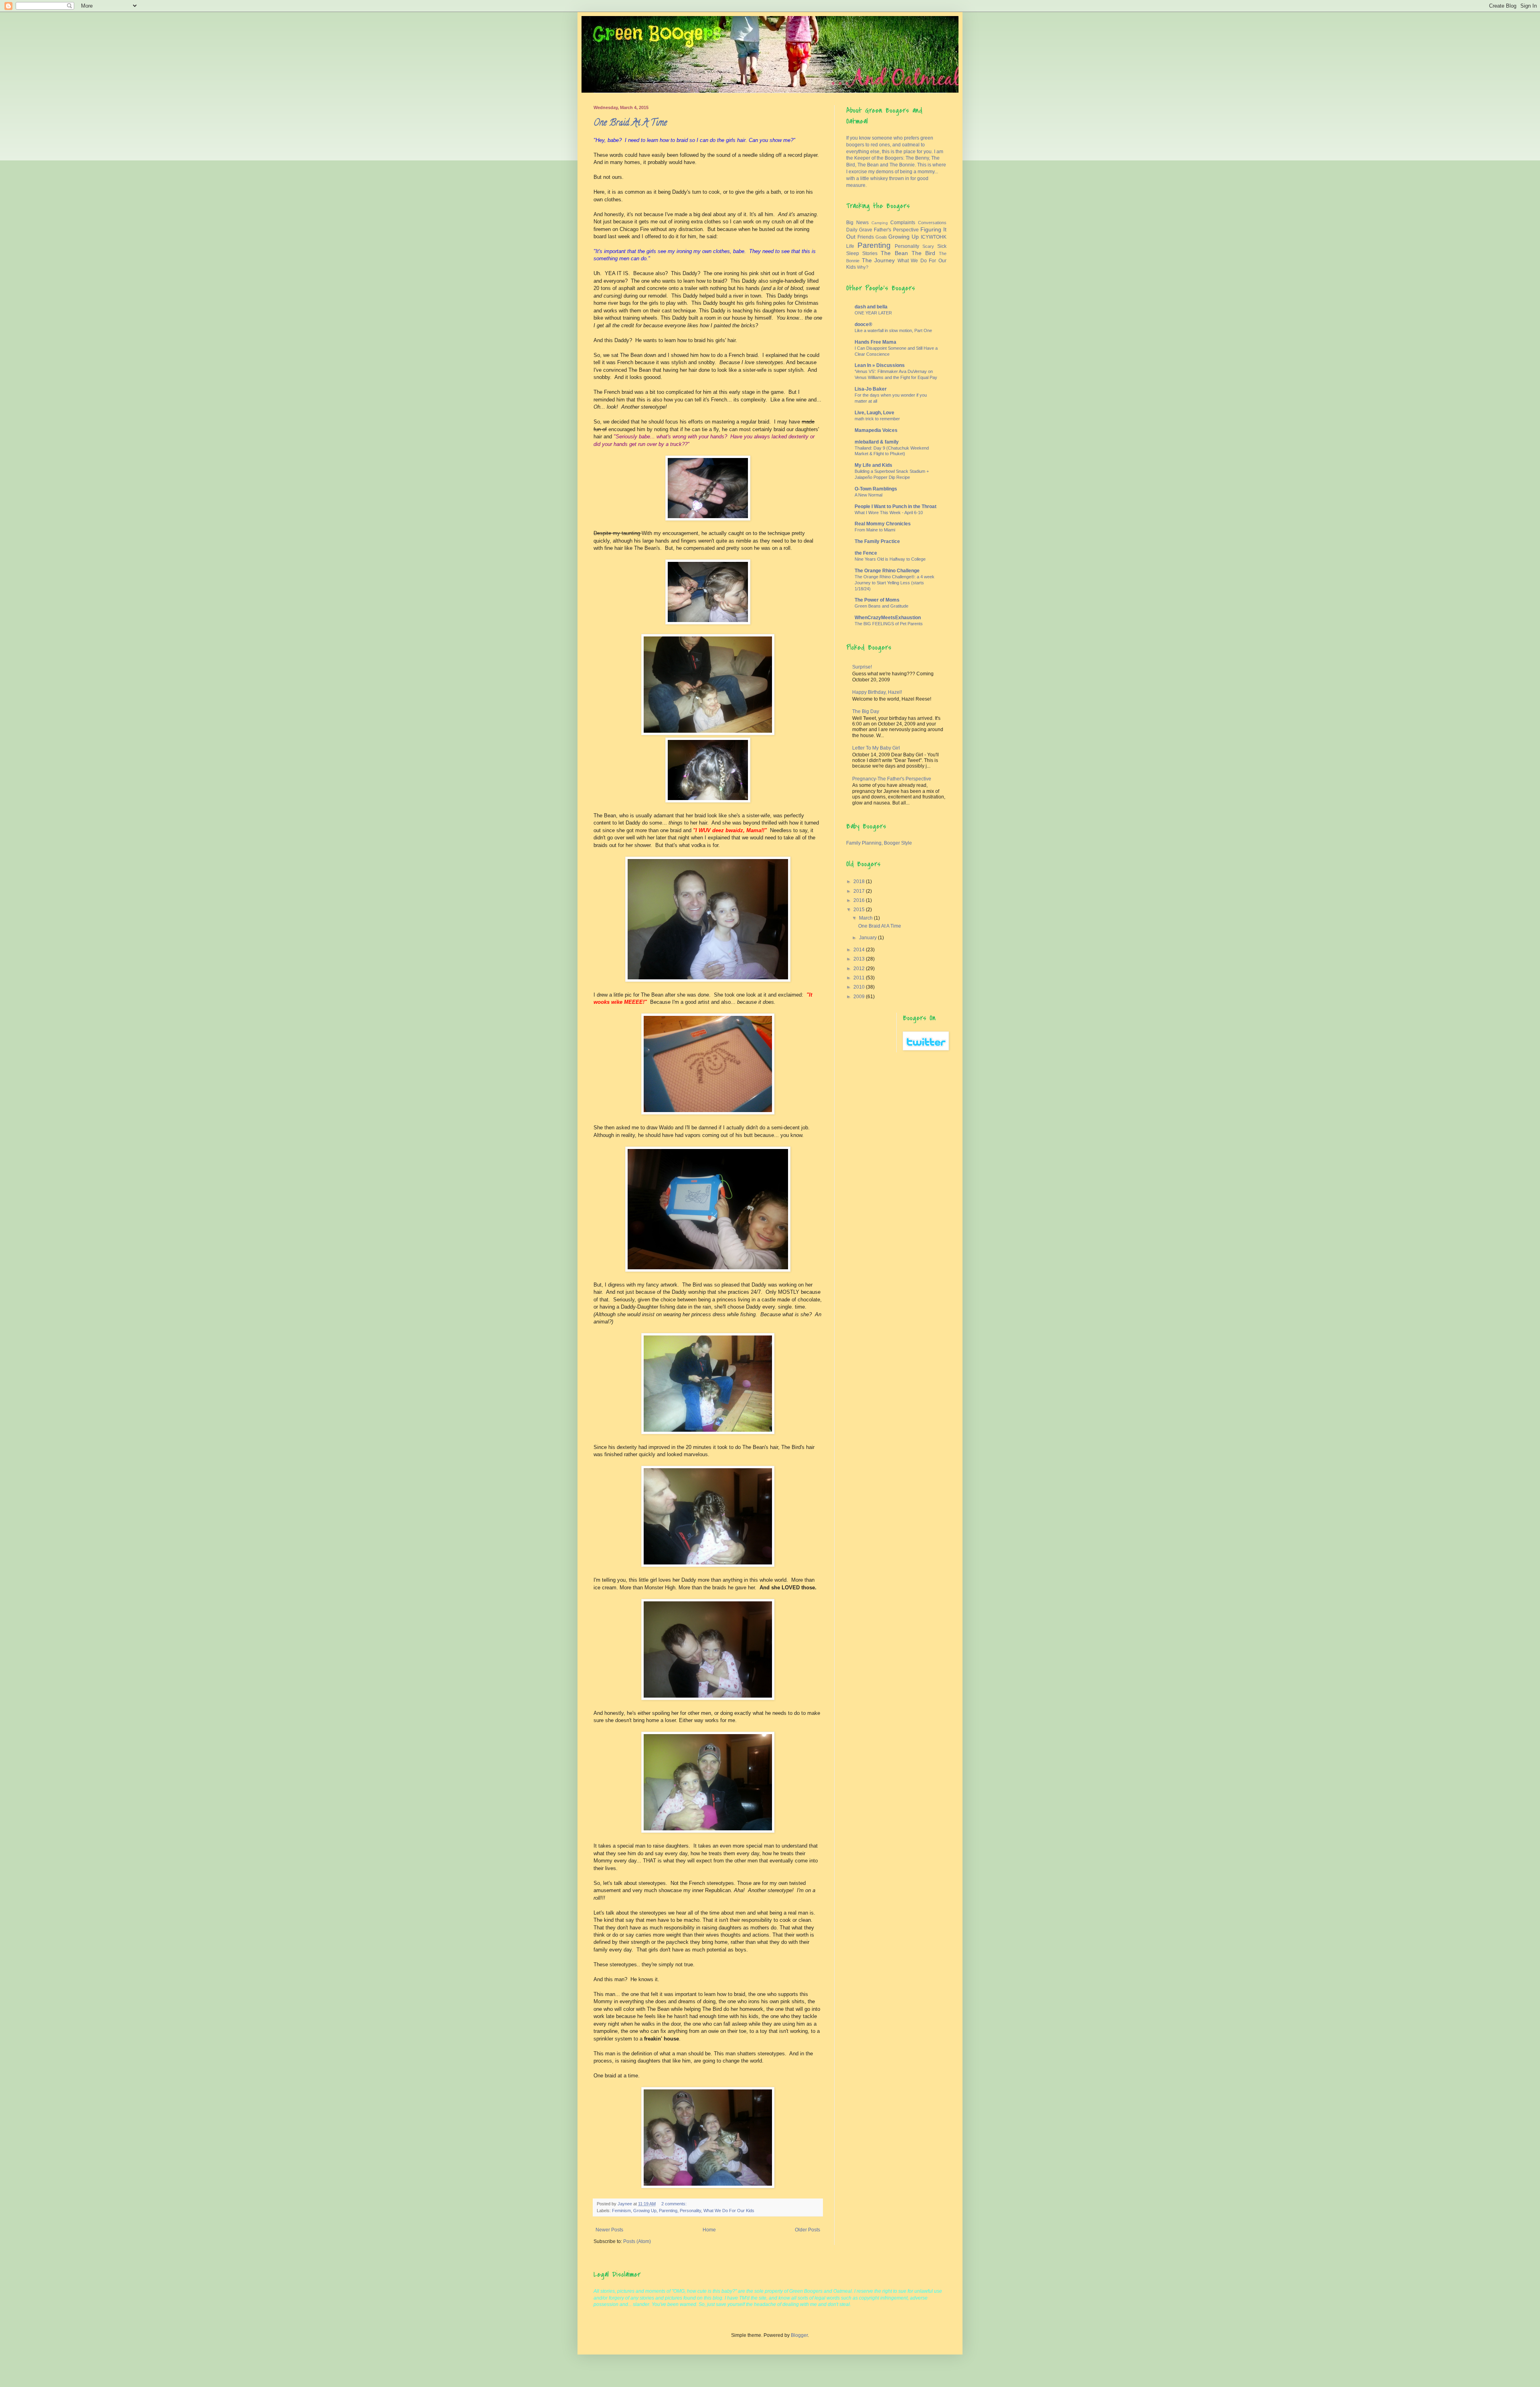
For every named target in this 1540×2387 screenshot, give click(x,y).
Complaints (903, 223)
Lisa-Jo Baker (871, 389)
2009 (860, 997)
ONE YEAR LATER (873, 313)
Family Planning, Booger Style (879, 843)
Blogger (799, 2335)
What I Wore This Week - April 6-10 (889, 513)
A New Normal (868, 495)
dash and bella (871, 307)
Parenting (668, 2211)
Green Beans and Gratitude (881, 606)
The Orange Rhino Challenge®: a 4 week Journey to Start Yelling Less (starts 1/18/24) (895, 583)
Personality (690, 2211)
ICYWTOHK (934, 237)
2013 (860, 959)
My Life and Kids (873, 465)
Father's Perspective (896, 230)
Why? (863, 267)
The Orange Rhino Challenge (887, 571)
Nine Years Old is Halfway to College (890, 559)
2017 (860, 891)
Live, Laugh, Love (874, 413)
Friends (866, 237)
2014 (860, 950)
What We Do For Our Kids (729, 2211)
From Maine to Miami (875, 530)
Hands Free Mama (875, 342)
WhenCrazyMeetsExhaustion (888, 618)
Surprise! (862, 667)
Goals (881, 237)
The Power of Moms (877, 600)
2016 (860, 900)
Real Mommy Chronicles (883, 524)
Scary (928, 246)
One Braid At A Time (630, 124)
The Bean (894, 253)
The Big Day (866, 711)
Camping (880, 223)
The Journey (878, 260)
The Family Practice (877, 541)
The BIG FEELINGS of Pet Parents (889, 624)
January (868, 938)
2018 (860, 881)
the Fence (866, 553)
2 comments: (675, 2204)
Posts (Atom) (637, 2241)
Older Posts (807, 2230)
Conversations (932, 223)
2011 (860, 978)
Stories (870, 253)
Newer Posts (609, 2230)
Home (709, 2230)
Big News (857, 223)
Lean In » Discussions (880, 365)
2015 (860, 910)
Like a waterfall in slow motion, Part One (893, 330)
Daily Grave (859, 230)
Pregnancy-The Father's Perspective (892, 779)
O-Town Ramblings (876, 489)
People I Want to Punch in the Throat (896, 507)
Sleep (853, 253)
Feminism (621, 2211)
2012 (860, 969)
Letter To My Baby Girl (876, 748)
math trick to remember (877, 419)
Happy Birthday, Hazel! (877, 692)
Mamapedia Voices (876, 430)
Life (850, 246)
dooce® (863, 324)
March (866, 918)
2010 (860, 987)
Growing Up (645, 2211)
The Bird (923, 253)
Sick (942, 246)
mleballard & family (877, 442)
